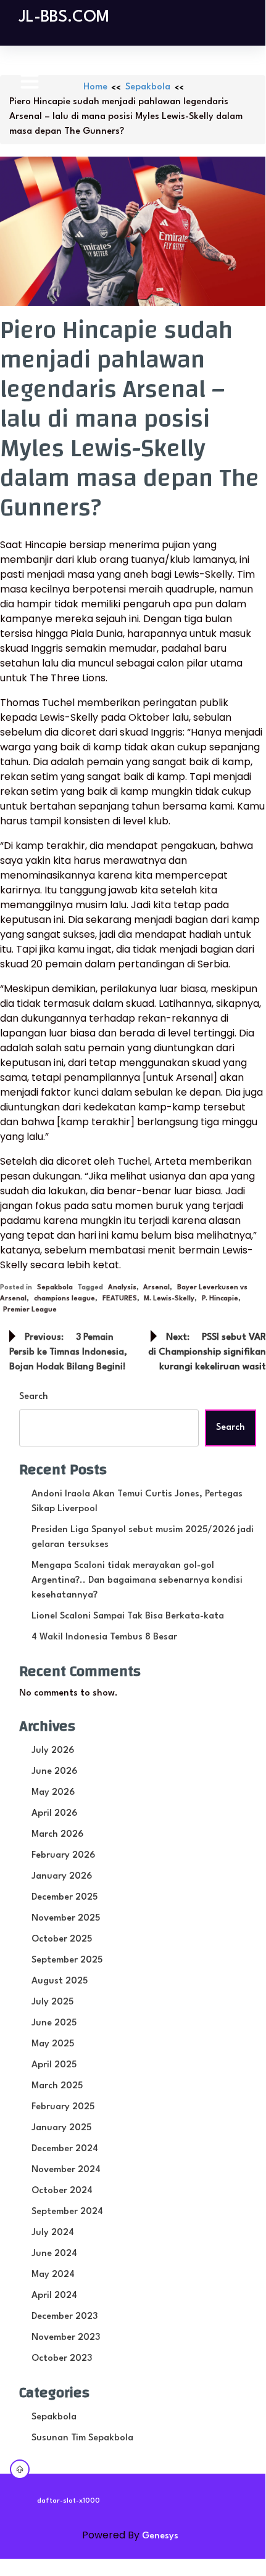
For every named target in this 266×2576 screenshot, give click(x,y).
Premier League (30, 1310)
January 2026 (62, 1877)
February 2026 (63, 1856)
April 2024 (54, 2296)
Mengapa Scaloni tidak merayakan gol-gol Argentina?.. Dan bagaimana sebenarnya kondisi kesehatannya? (137, 1581)
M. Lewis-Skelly (169, 1299)
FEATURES (120, 1299)
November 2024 (66, 2170)
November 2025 (66, 1918)
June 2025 (54, 2023)
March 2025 (57, 2086)
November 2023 (66, 2338)
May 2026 (53, 1793)
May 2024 (53, 2275)
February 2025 (63, 2107)
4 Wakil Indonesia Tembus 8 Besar (104, 1637)
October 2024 (62, 2191)
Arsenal (156, 1288)
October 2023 (62, 2359)
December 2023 (64, 2317)
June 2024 (54, 2254)
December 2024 (65, 2149)
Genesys (160, 2536)
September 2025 (67, 1960)
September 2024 (67, 2212)
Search (34, 1397)
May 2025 (53, 2044)
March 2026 (57, 1835)
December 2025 (64, 1897)
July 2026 (53, 1751)
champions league (64, 1299)
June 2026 (54, 1772)
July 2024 (53, 2233)
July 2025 (52, 2002)
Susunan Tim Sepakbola (82, 2438)
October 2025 (62, 1939)
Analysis (122, 1288)
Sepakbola (148, 87)
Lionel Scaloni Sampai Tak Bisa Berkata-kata (128, 1616)
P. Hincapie (220, 1299)
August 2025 (60, 1981)
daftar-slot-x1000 (69, 2501)
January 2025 (61, 2128)
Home (95, 87)
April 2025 (54, 2065)
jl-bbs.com (64, 17)
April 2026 (54, 1814)
